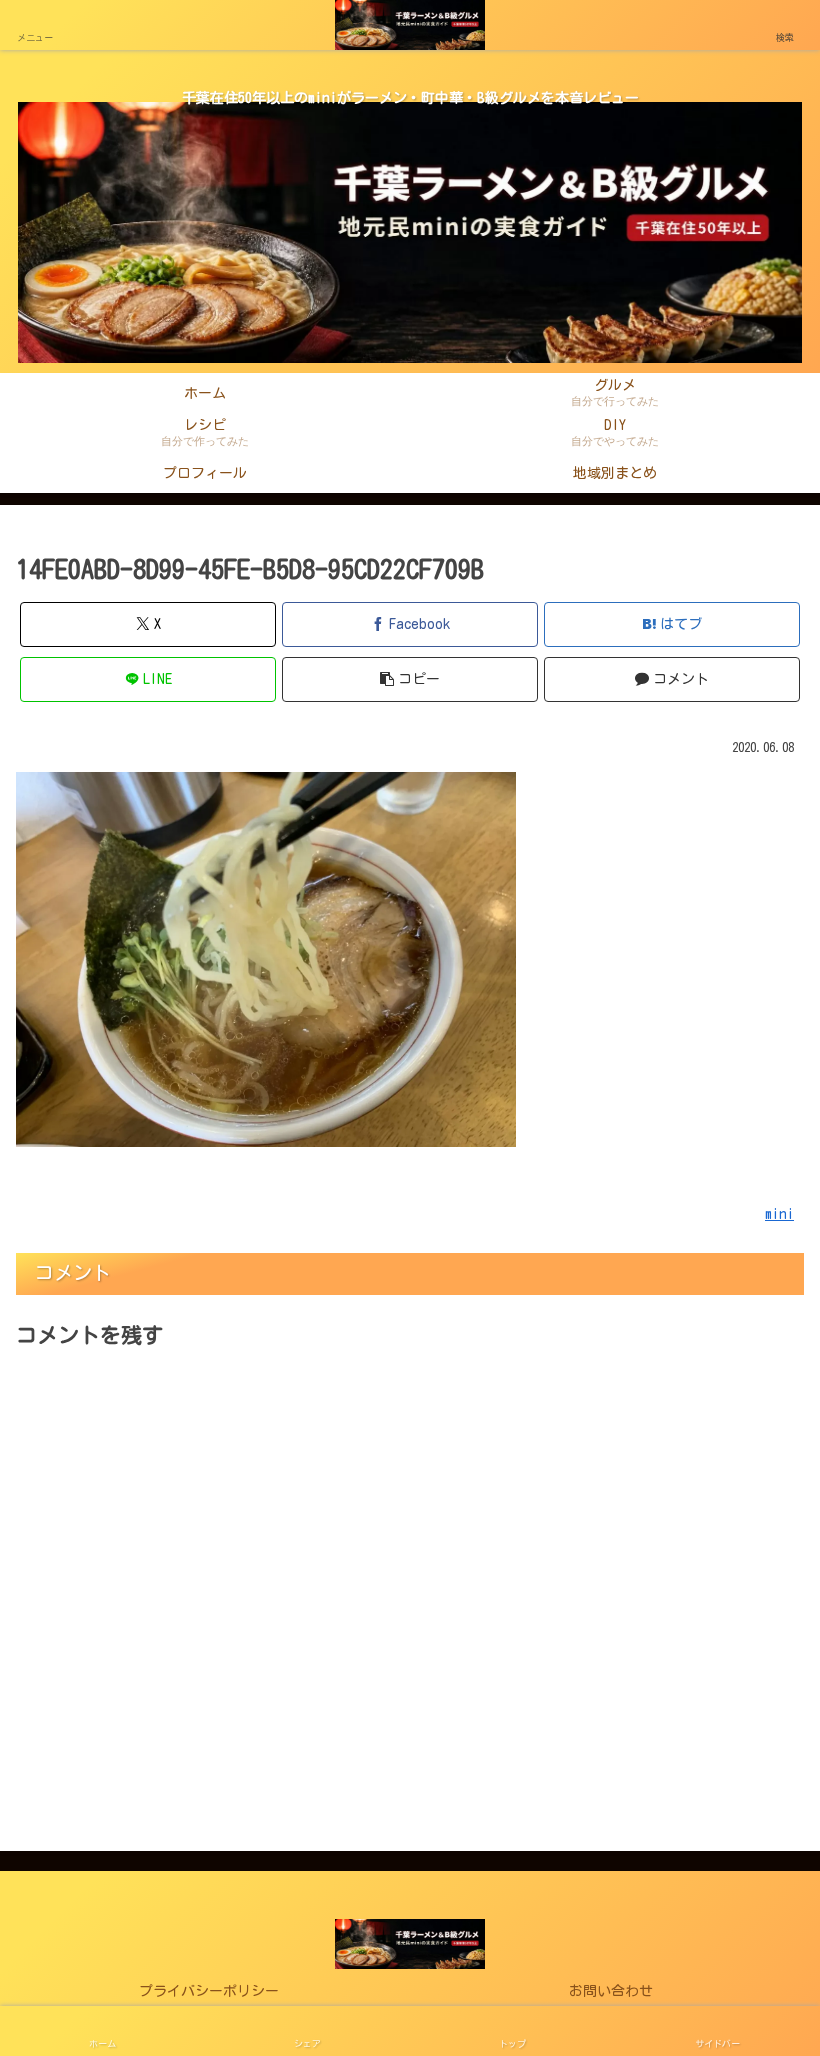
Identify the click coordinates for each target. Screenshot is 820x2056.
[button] (410, 679)
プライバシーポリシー (209, 1991)
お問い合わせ (611, 1991)
